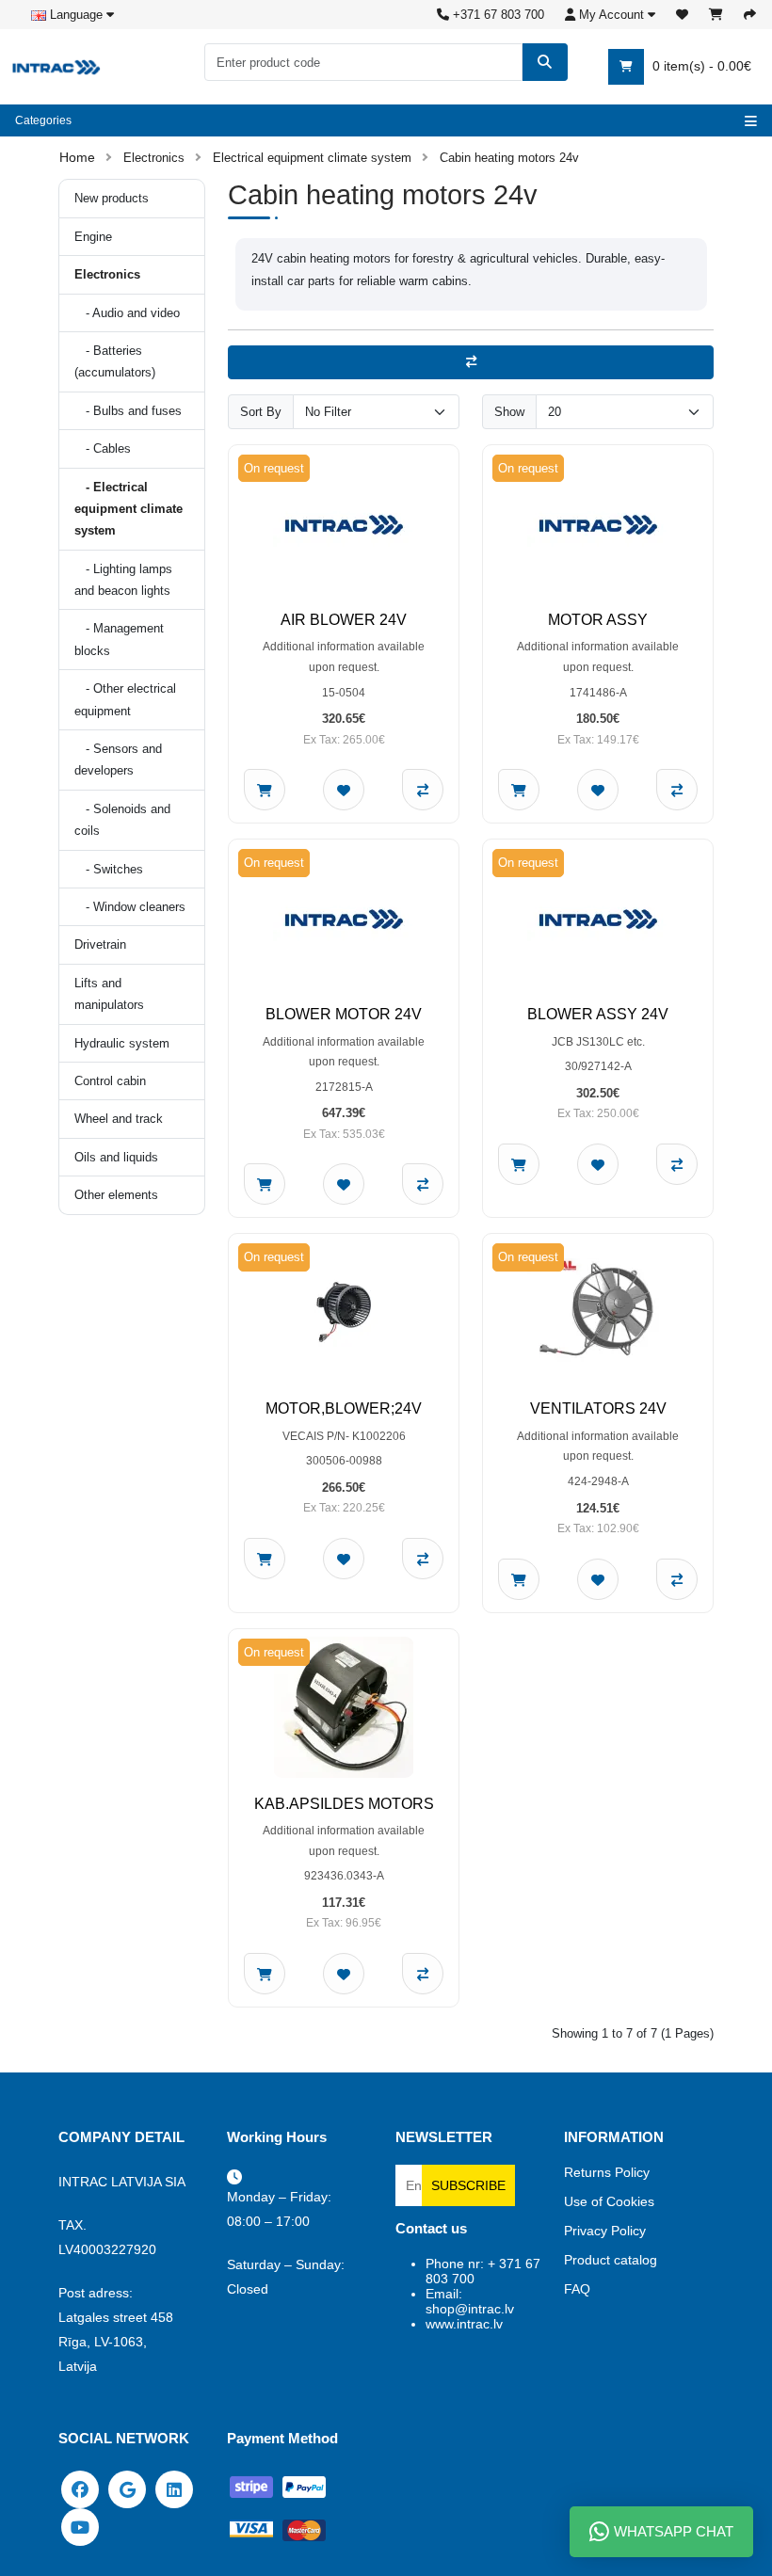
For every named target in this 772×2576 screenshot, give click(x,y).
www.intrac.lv (464, 2324)
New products (112, 198)
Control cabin (110, 1081)
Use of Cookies (609, 2201)
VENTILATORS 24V (598, 1408)
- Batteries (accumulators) (115, 361)
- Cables (103, 448)
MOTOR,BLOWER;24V (344, 1408)
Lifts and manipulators (109, 994)
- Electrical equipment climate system (129, 509)
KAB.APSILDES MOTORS (344, 1804)
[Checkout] (750, 15)
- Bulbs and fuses (128, 411)
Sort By (261, 412)
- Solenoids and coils (122, 820)
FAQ (577, 2289)
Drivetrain (100, 944)
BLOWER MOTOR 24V (344, 1014)
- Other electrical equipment (125, 699)
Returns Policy (607, 2172)
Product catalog (611, 2260)
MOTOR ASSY (598, 620)
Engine (93, 237)
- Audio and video (127, 313)
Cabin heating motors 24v (509, 158)
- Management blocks (119, 639)
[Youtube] (80, 2526)
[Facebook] (80, 2488)
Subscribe (468, 2185)
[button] (610, 15)
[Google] (127, 2488)
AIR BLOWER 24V (344, 620)
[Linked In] (174, 2488)
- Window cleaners (130, 907)
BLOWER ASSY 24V (598, 1014)
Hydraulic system (122, 1043)
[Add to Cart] (265, 790)
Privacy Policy (605, 2231)
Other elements (116, 1195)
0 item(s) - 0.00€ (700, 66)
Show (509, 412)
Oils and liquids (116, 1157)
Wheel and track (119, 1119)
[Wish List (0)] (682, 15)
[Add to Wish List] (344, 790)
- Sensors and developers (118, 760)
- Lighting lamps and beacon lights (123, 580)
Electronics (154, 158)
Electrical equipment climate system (312, 158)
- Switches (109, 869)
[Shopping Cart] (716, 15)
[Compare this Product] (423, 790)
